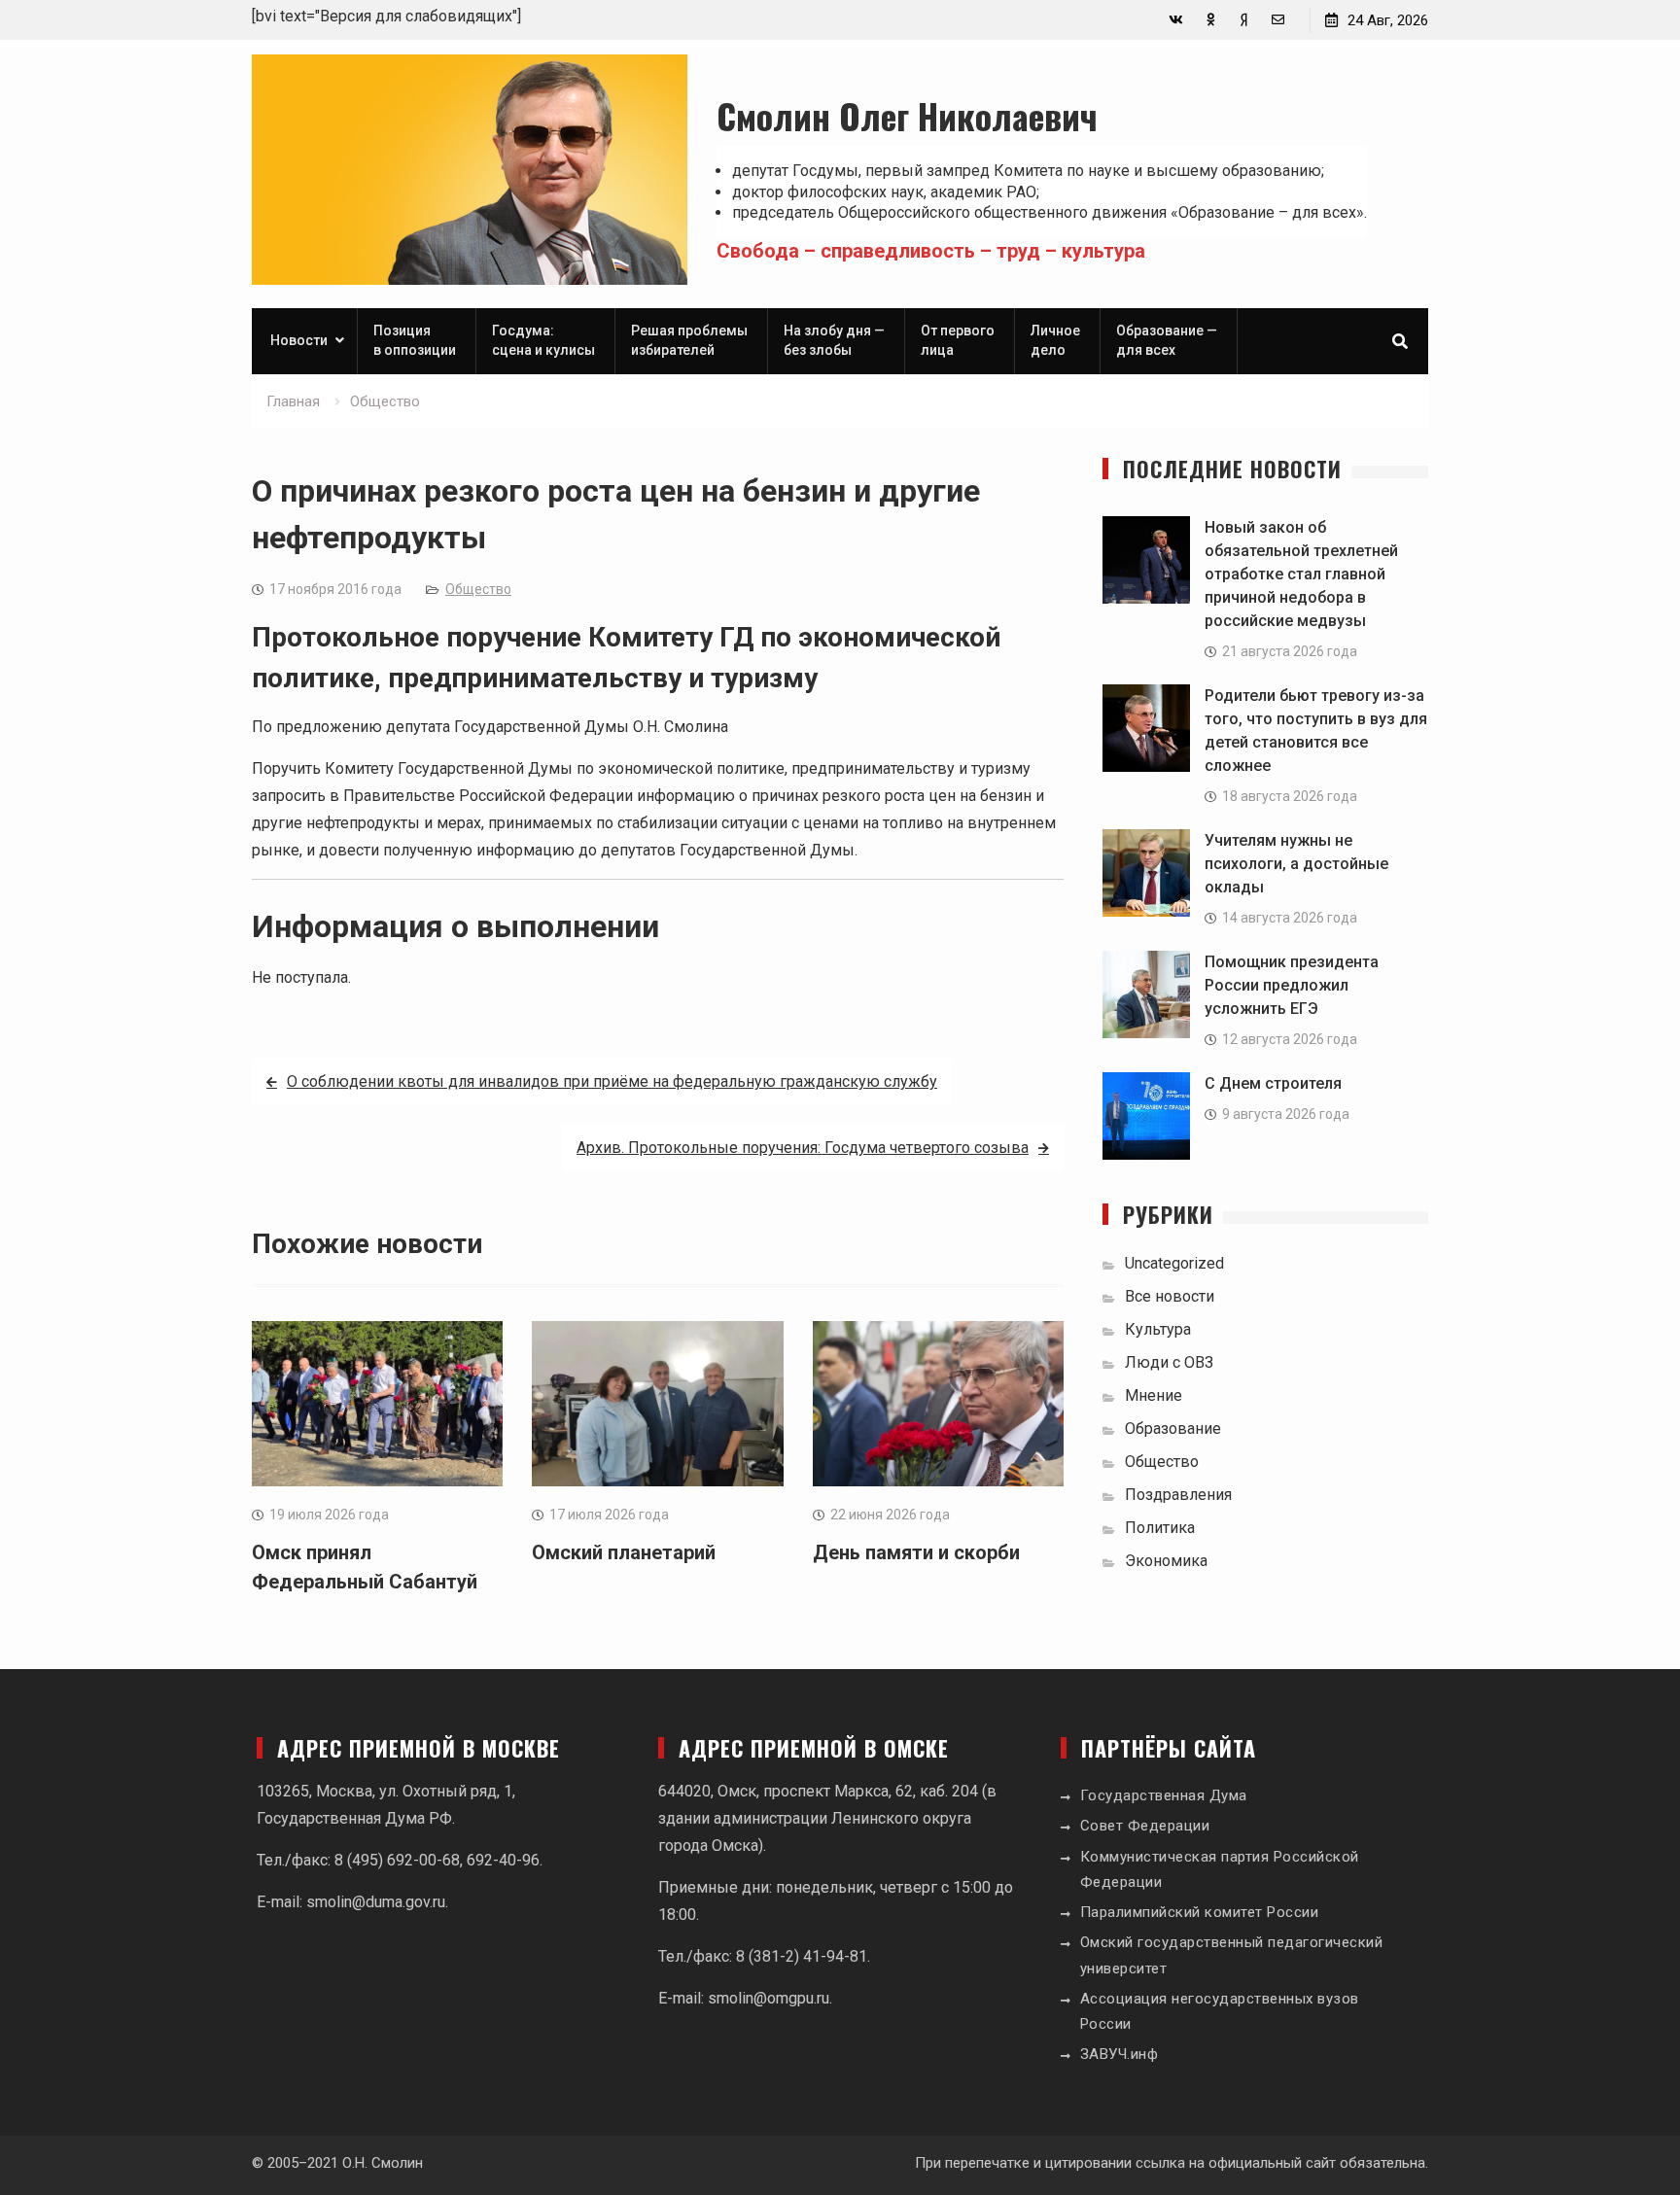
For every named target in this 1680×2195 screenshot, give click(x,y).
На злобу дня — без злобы (834, 340)
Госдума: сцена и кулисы (543, 340)
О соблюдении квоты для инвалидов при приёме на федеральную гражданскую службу (612, 1081)
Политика (1160, 1528)
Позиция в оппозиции (415, 340)
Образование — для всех (1167, 340)
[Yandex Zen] (1244, 20)
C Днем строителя (1273, 1083)
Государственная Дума (1164, 1795)
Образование (1173, 1428)
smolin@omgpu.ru (769, 1998)
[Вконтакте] (1176, 20)
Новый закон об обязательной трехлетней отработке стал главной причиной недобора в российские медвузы (1301, 574)
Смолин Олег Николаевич (907, 115)
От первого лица (958, 340)
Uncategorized (1174, 1263)
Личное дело (1055, 340)
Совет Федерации (1145, 1826)
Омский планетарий (624, 1552)
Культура (1158, 1329)
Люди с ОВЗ (1169, 1362)
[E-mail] (1278, 20)
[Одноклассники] (1210, 20)
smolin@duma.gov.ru (376, 1902)
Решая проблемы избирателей (689, 340)
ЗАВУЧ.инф (1120, 2054)
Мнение (1154, 1395)
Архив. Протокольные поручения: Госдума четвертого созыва (803, 1148)
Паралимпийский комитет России (1200, 1912)
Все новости (1170, 1296)
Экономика (1166, 1561)
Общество (478, 589)
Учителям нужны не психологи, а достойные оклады (1296, 864)
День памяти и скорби (916, 1552)
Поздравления (1178, 1495)
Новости (299, 340)
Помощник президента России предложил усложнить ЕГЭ (1292, 985)
